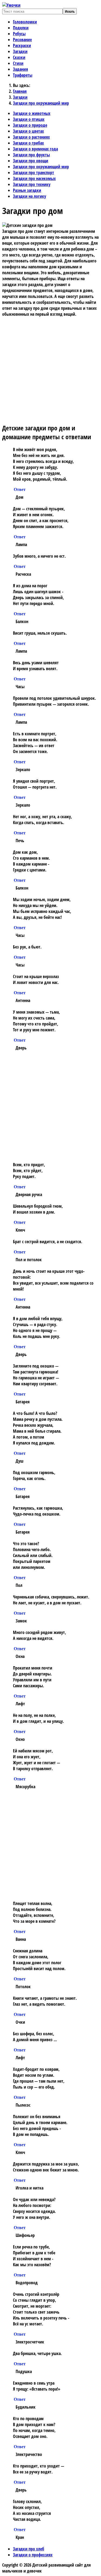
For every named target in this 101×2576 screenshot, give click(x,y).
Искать (70, 11)
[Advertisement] (50, 368)
